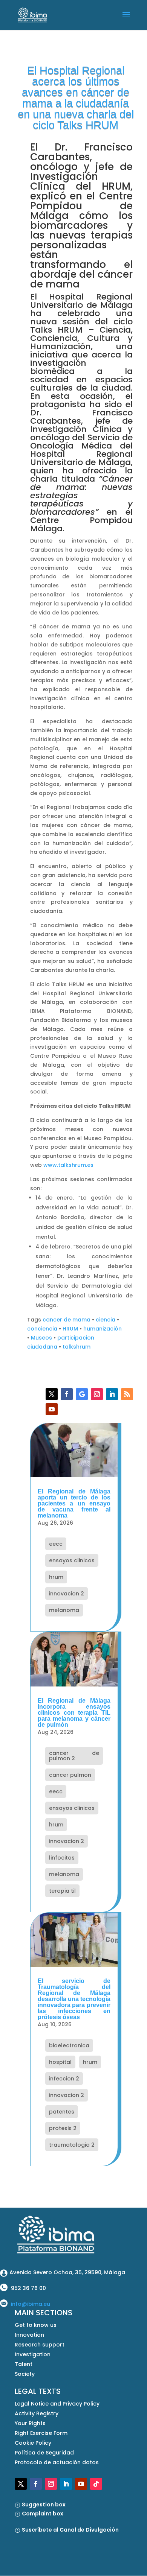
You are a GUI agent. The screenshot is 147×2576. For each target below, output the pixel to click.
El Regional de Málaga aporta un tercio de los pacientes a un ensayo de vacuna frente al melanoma (74, 1503)
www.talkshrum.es (68, 1165)
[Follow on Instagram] (97, 1394)
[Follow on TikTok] (96, 2484)
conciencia (42, 1329)
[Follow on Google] (82, 1394)
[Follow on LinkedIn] (112, 1394)
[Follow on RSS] (127, 1394)
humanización (103, 1329)
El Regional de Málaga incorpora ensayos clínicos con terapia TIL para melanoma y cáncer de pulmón (74, 1713)
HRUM (70, 1329)
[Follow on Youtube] (52, 1409)
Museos (41, 1338)
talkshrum (77, 1347)
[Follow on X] (52, 1394)
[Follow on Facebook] (67, 1394)
